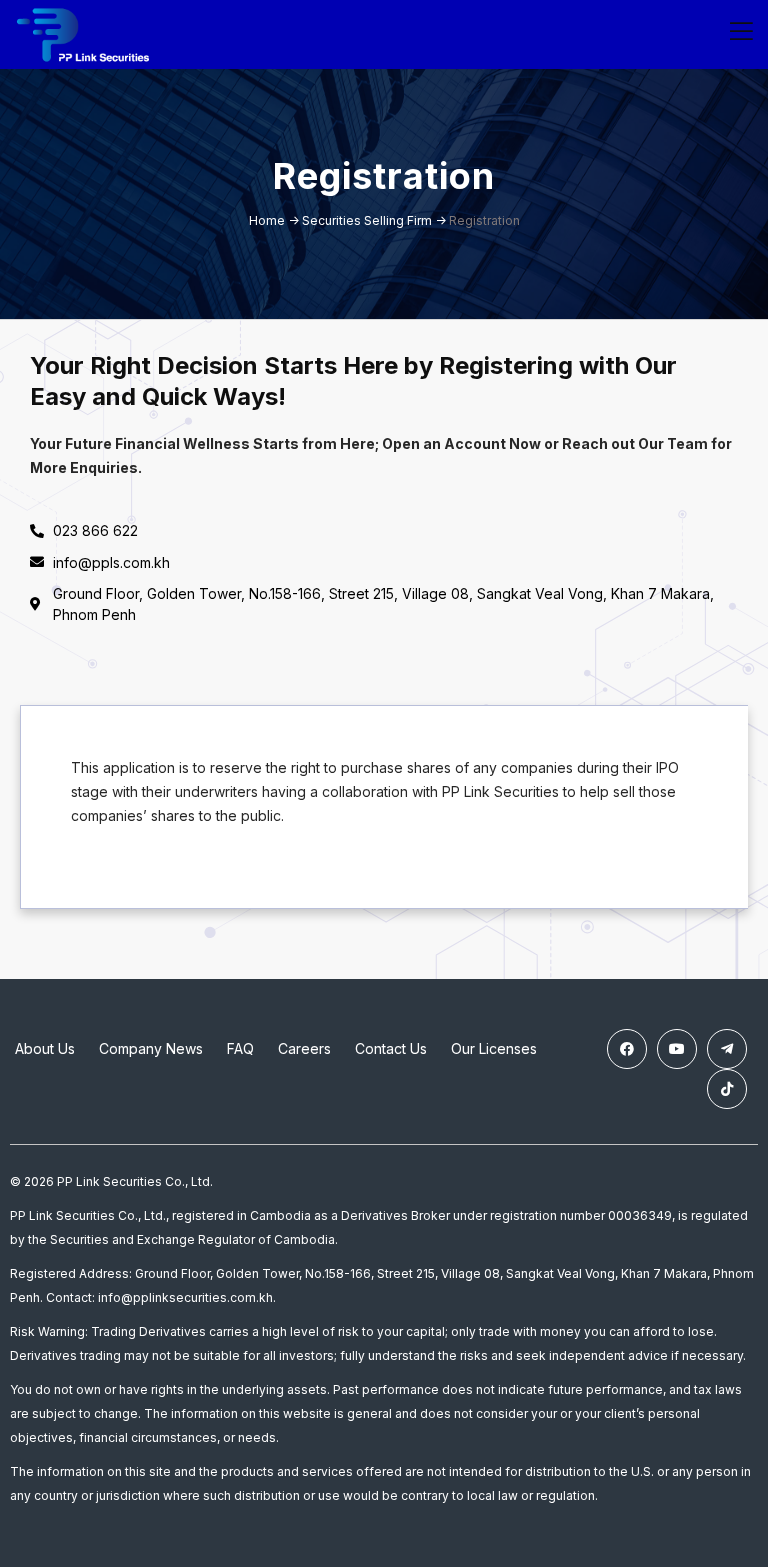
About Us (45, 1048)
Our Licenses (494, 1048)
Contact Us (391, 1048)
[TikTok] (727, 1089)
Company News (151, 1048)
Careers (304, 1048)
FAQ (240, 1048)
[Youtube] (677, 1049)
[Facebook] (627, 1049)
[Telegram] (727, 1049)
